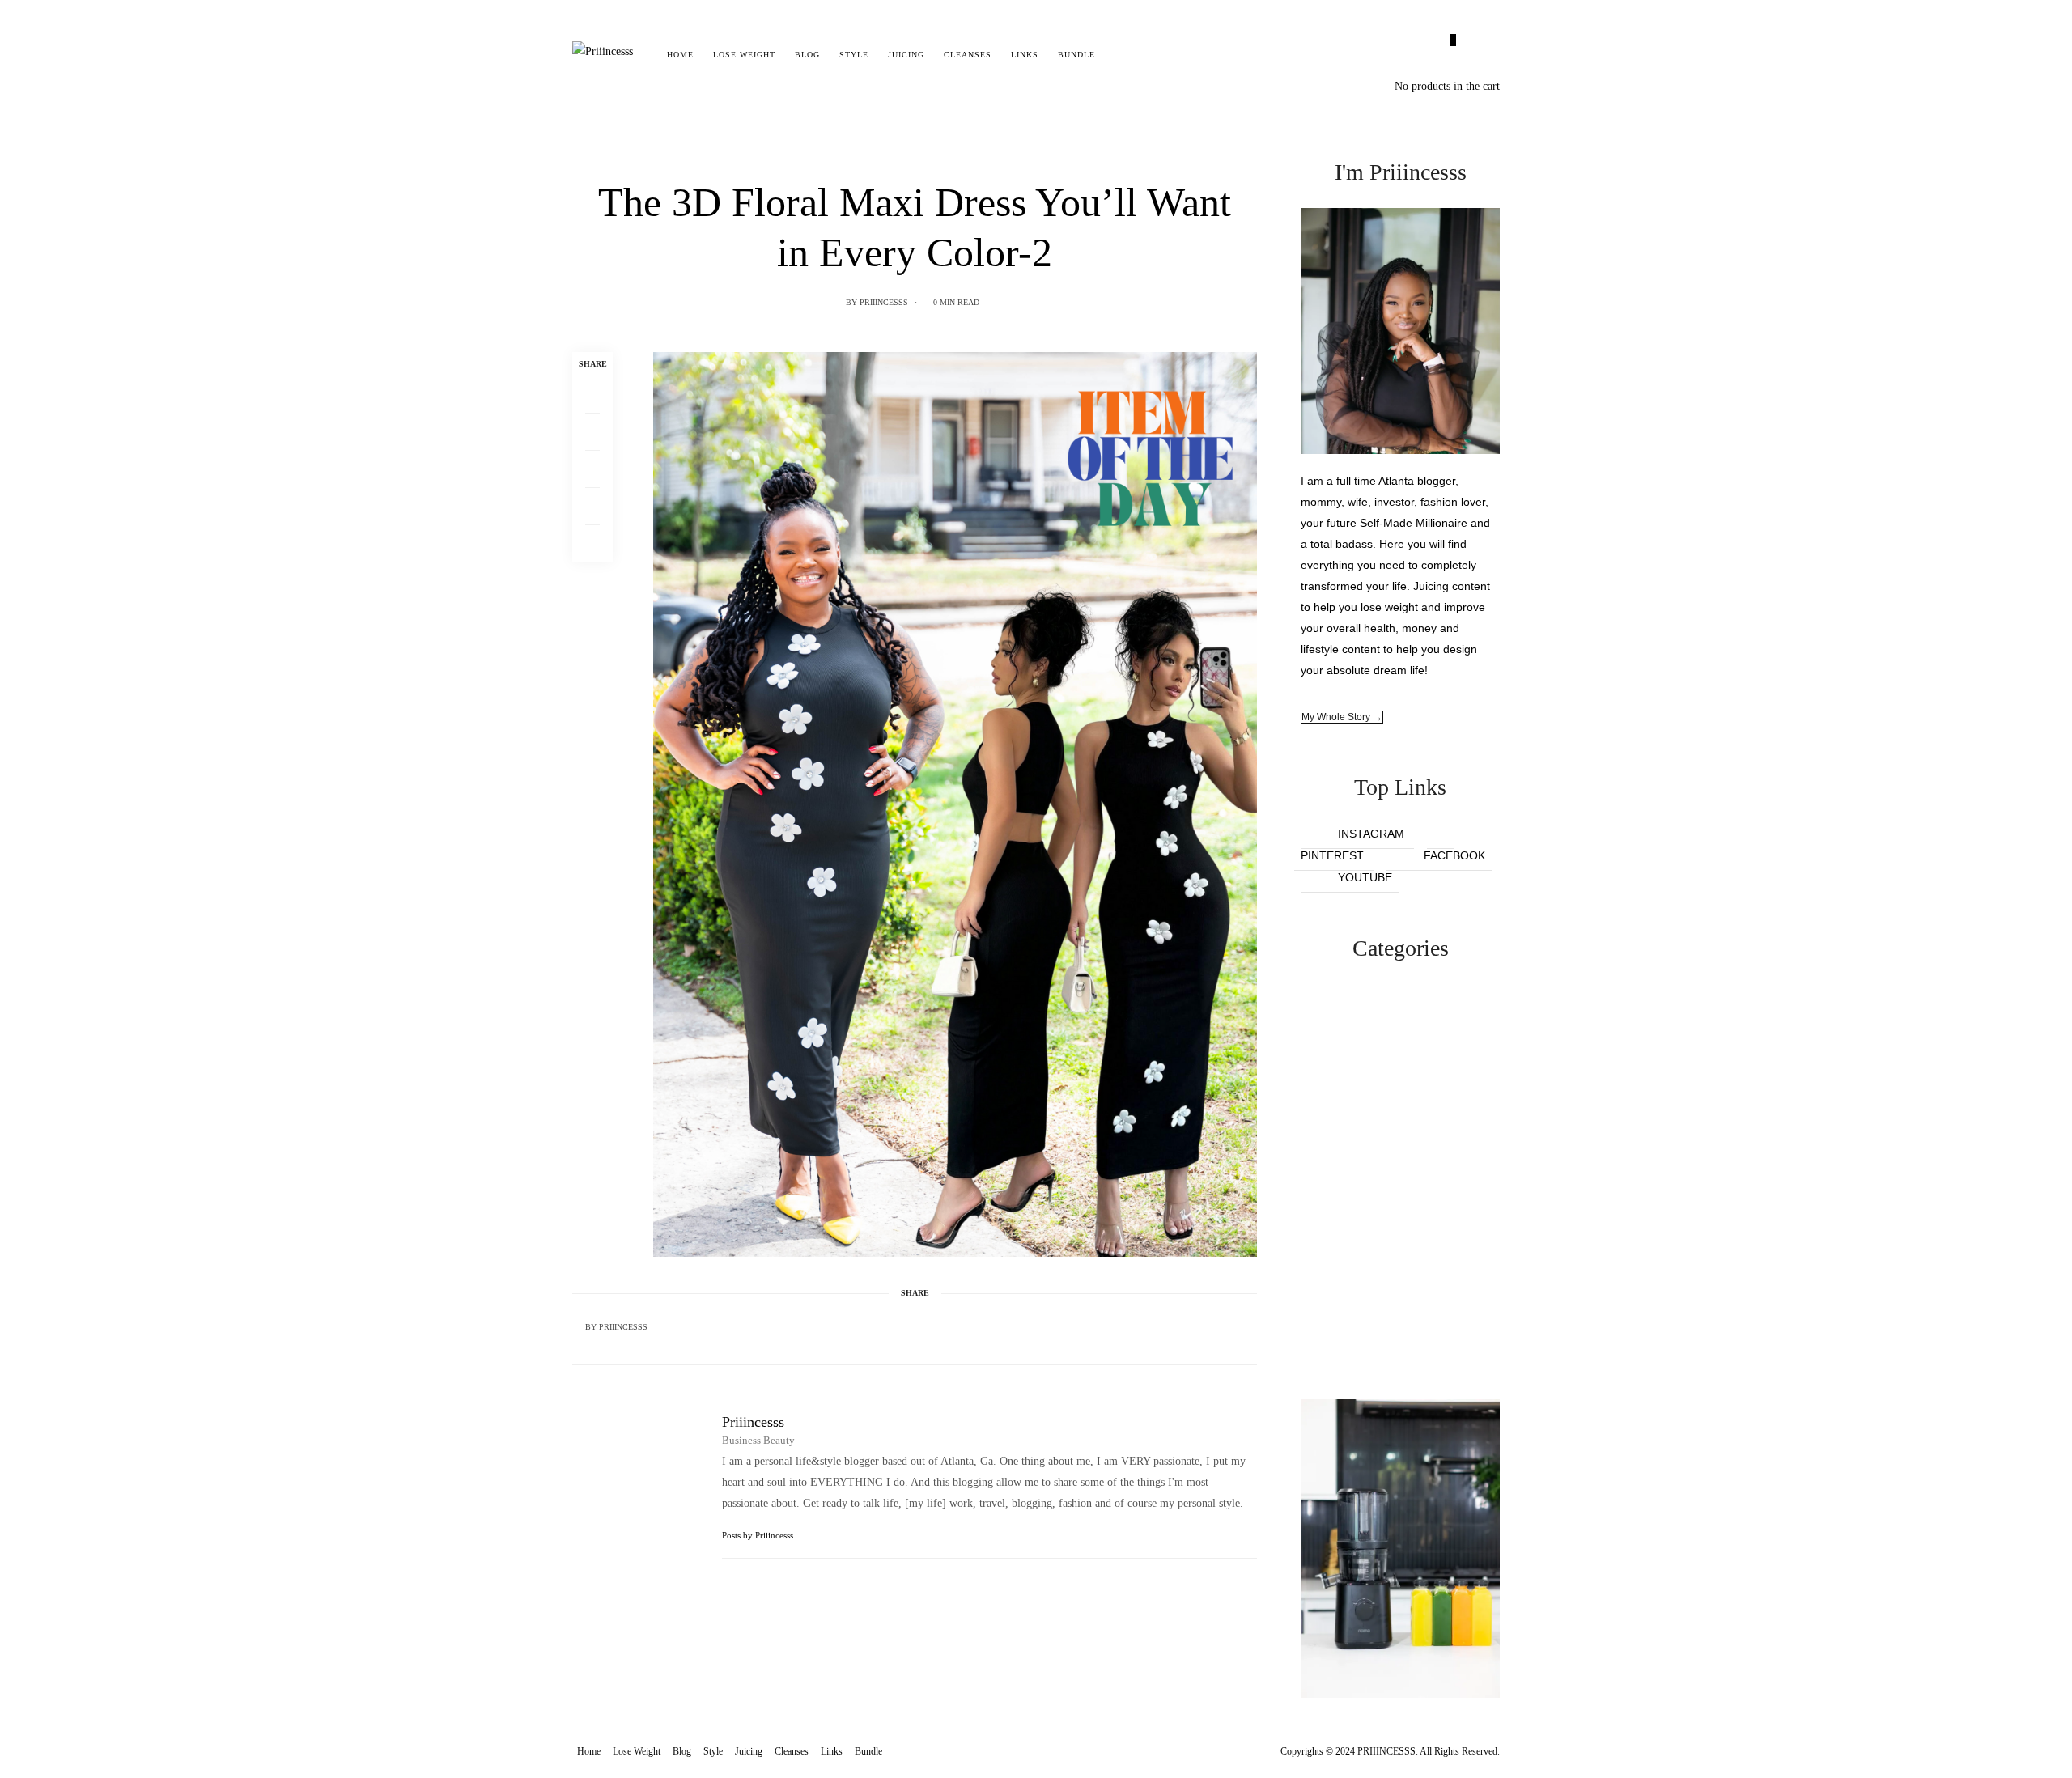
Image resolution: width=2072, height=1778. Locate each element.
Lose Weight (744, 55)
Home (680, 55)
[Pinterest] (592, 469)
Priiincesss (884, 302)
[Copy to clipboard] (592, 544)
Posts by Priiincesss (759, 1535)
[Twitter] (592, 432)
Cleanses (968, 55)
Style (854, 55)
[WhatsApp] (592, 507)
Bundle (1076, 55)
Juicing (906, 55)
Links (1025, 55)
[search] (1119, 55)
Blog (807, 55)
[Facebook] (592, 395)
